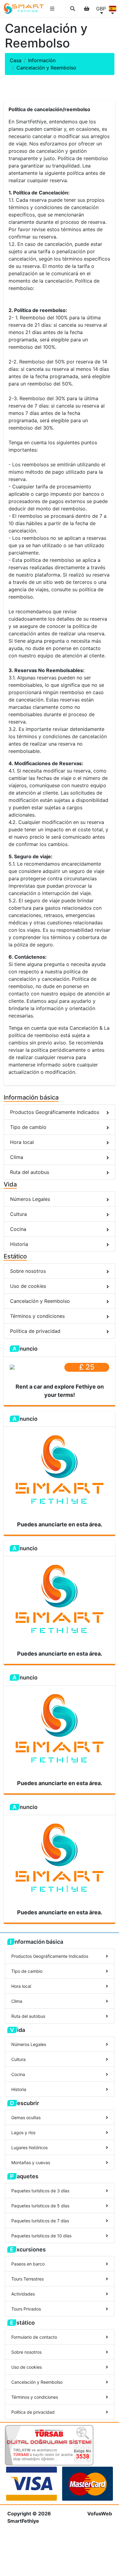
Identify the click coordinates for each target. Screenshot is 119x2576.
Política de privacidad (35, 1331)
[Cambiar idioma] (113, 9)
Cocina (18, 1229)
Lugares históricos (29, 2147)
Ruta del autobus (30, 1172)
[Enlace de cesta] (87, 9)
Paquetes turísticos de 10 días (41, 2236)
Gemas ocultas (26, 2117)
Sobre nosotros (28, 1271)
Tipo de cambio (28, 1127)
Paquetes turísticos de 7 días (40, 2221)
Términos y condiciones (37, 1316)
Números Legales (30, 1199)
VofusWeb (100, 2514)
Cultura (18, 1214)
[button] (73, 9)
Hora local (22, 1142)
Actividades (23, 2294)
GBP (101, 9)
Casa (16, 60)
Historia (19, 1244)
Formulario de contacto (34, 2337)
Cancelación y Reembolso (40, 1301)
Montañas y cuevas (31, 2162)
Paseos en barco (28, 2264)
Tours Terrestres (27, 2279)
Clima (17, 1157)
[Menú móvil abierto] (52, 9)
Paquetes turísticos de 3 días (40, 2191)
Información (42, 60)
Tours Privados (26, 2309)
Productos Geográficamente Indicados (55, 1112)
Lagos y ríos (23, 2132)
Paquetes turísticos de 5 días (40, 2206)
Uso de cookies (28, 1286)
